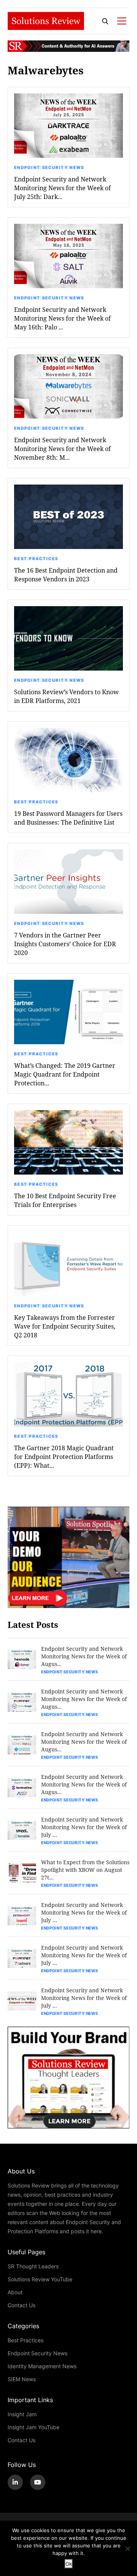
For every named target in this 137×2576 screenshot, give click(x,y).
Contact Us (22, 2305)
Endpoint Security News (49, 167)
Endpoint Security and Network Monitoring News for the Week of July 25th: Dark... (62, 188)
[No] (127, 2549)
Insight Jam (22, 2414)
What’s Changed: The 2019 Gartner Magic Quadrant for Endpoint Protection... (65, 1074)
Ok (69, 2564)
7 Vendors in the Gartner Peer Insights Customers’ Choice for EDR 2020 (65, 944)
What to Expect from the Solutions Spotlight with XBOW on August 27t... (85, 1870)
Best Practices (36, 559)
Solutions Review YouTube (40, 2279)
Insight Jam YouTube (33, 2427)
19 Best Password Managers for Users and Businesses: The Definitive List (68, 818)
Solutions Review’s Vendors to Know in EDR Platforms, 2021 (66, 696)
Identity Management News (42, 2366)
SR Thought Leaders (33, 2266)
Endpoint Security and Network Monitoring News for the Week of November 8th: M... (62, 449)
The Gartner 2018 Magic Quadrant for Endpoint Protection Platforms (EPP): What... (64, 1457)
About (15, 2292)
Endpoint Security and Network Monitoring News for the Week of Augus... (84, 1656)
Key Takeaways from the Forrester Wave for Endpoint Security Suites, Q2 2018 (65, 1326)
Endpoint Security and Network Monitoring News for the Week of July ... (84, 1827)
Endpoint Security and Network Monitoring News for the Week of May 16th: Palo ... (62, 318)
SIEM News (22, 2379)
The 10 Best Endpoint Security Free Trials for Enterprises (65, 1200)
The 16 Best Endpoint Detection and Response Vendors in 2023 (66, 575)
